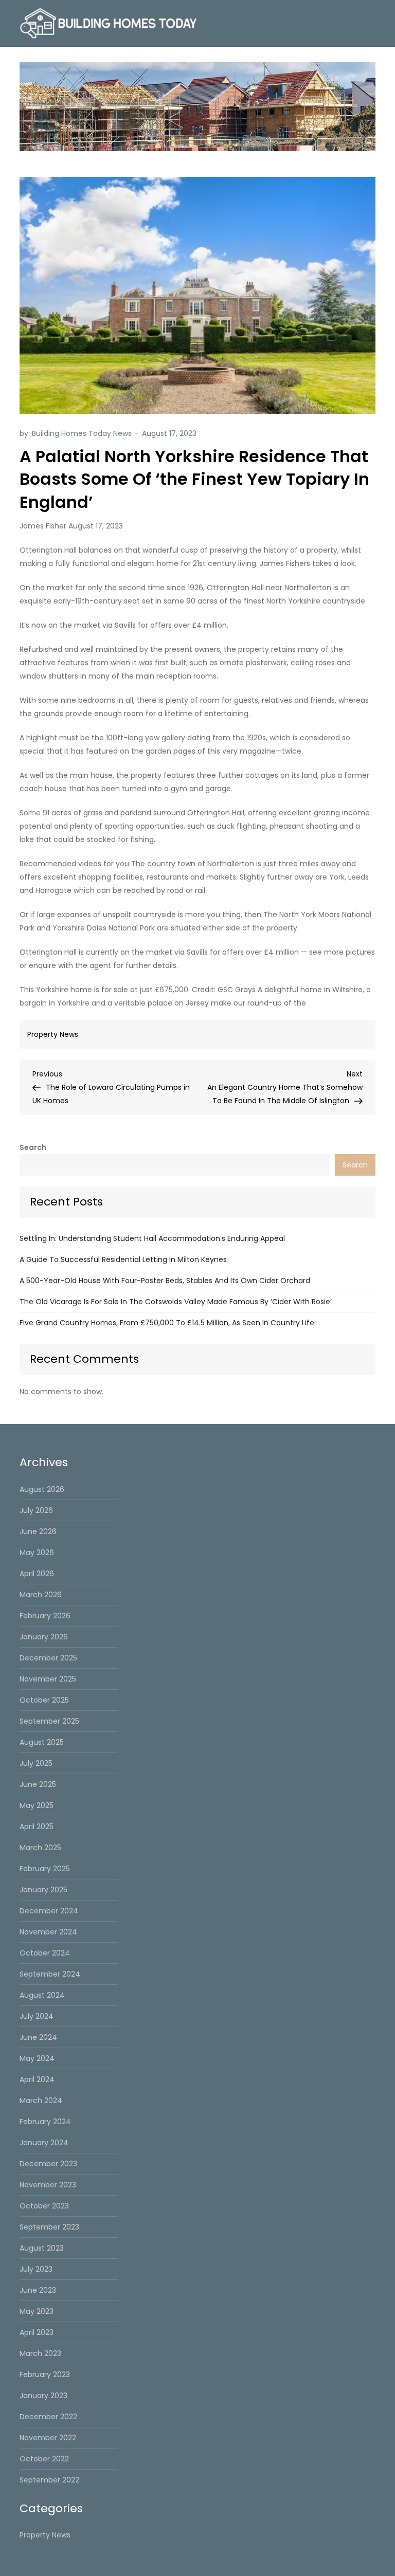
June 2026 (38, 1531)
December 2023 (48, 2164)
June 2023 (38, 2290)
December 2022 (48, 2417)
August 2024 (42, 1995)
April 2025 (37, 1826)
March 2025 (40, 1848)
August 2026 (42, 1489)
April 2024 (37, 2079)
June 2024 (38, 2037)
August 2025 (42, 1742)
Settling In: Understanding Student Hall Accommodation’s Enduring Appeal (152, 1238)
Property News (53, 1034)
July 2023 (36, 2269)
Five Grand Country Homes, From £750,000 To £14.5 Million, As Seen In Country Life (167, 1323)
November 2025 (48, 1679)
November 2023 (48, 2185)
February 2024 (45, 2122)
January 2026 (44, 1637)
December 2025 (48, 1658)
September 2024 (50, 1974)
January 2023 (43, 2396)
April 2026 (37, 1574)
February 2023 (45, 2374)
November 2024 (48, 1932)
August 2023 (42, 2248)
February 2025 (45, 1869)
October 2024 (45, 1953)
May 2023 (37, 2311)
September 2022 (49, 2480)
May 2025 (37, 1805)
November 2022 (48, 2438)
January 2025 (43, 1890)
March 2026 (41, 1595)
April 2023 (37, 2332)
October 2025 (44, 1700)
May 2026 (37, 1552)
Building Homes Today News (82, 433)
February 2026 (45, 1616)
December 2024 (49, 1911)
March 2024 (41, 2100)
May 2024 (37, 2058)
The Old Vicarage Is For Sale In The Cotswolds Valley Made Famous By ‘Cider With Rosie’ (176, 1302)
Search (33, 1147)
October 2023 (44, 2206)
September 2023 (49, 2227)
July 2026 (36, 1510)
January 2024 (44, 2143)
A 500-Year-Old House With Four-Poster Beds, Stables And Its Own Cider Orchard (165, 1281)
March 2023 (40, 2353)
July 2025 (36, 1763)
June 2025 (38, 1784)
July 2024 (37, 2016)
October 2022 (44, 2459)
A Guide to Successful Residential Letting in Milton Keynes (123, 1259)
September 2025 (49, 1721)
